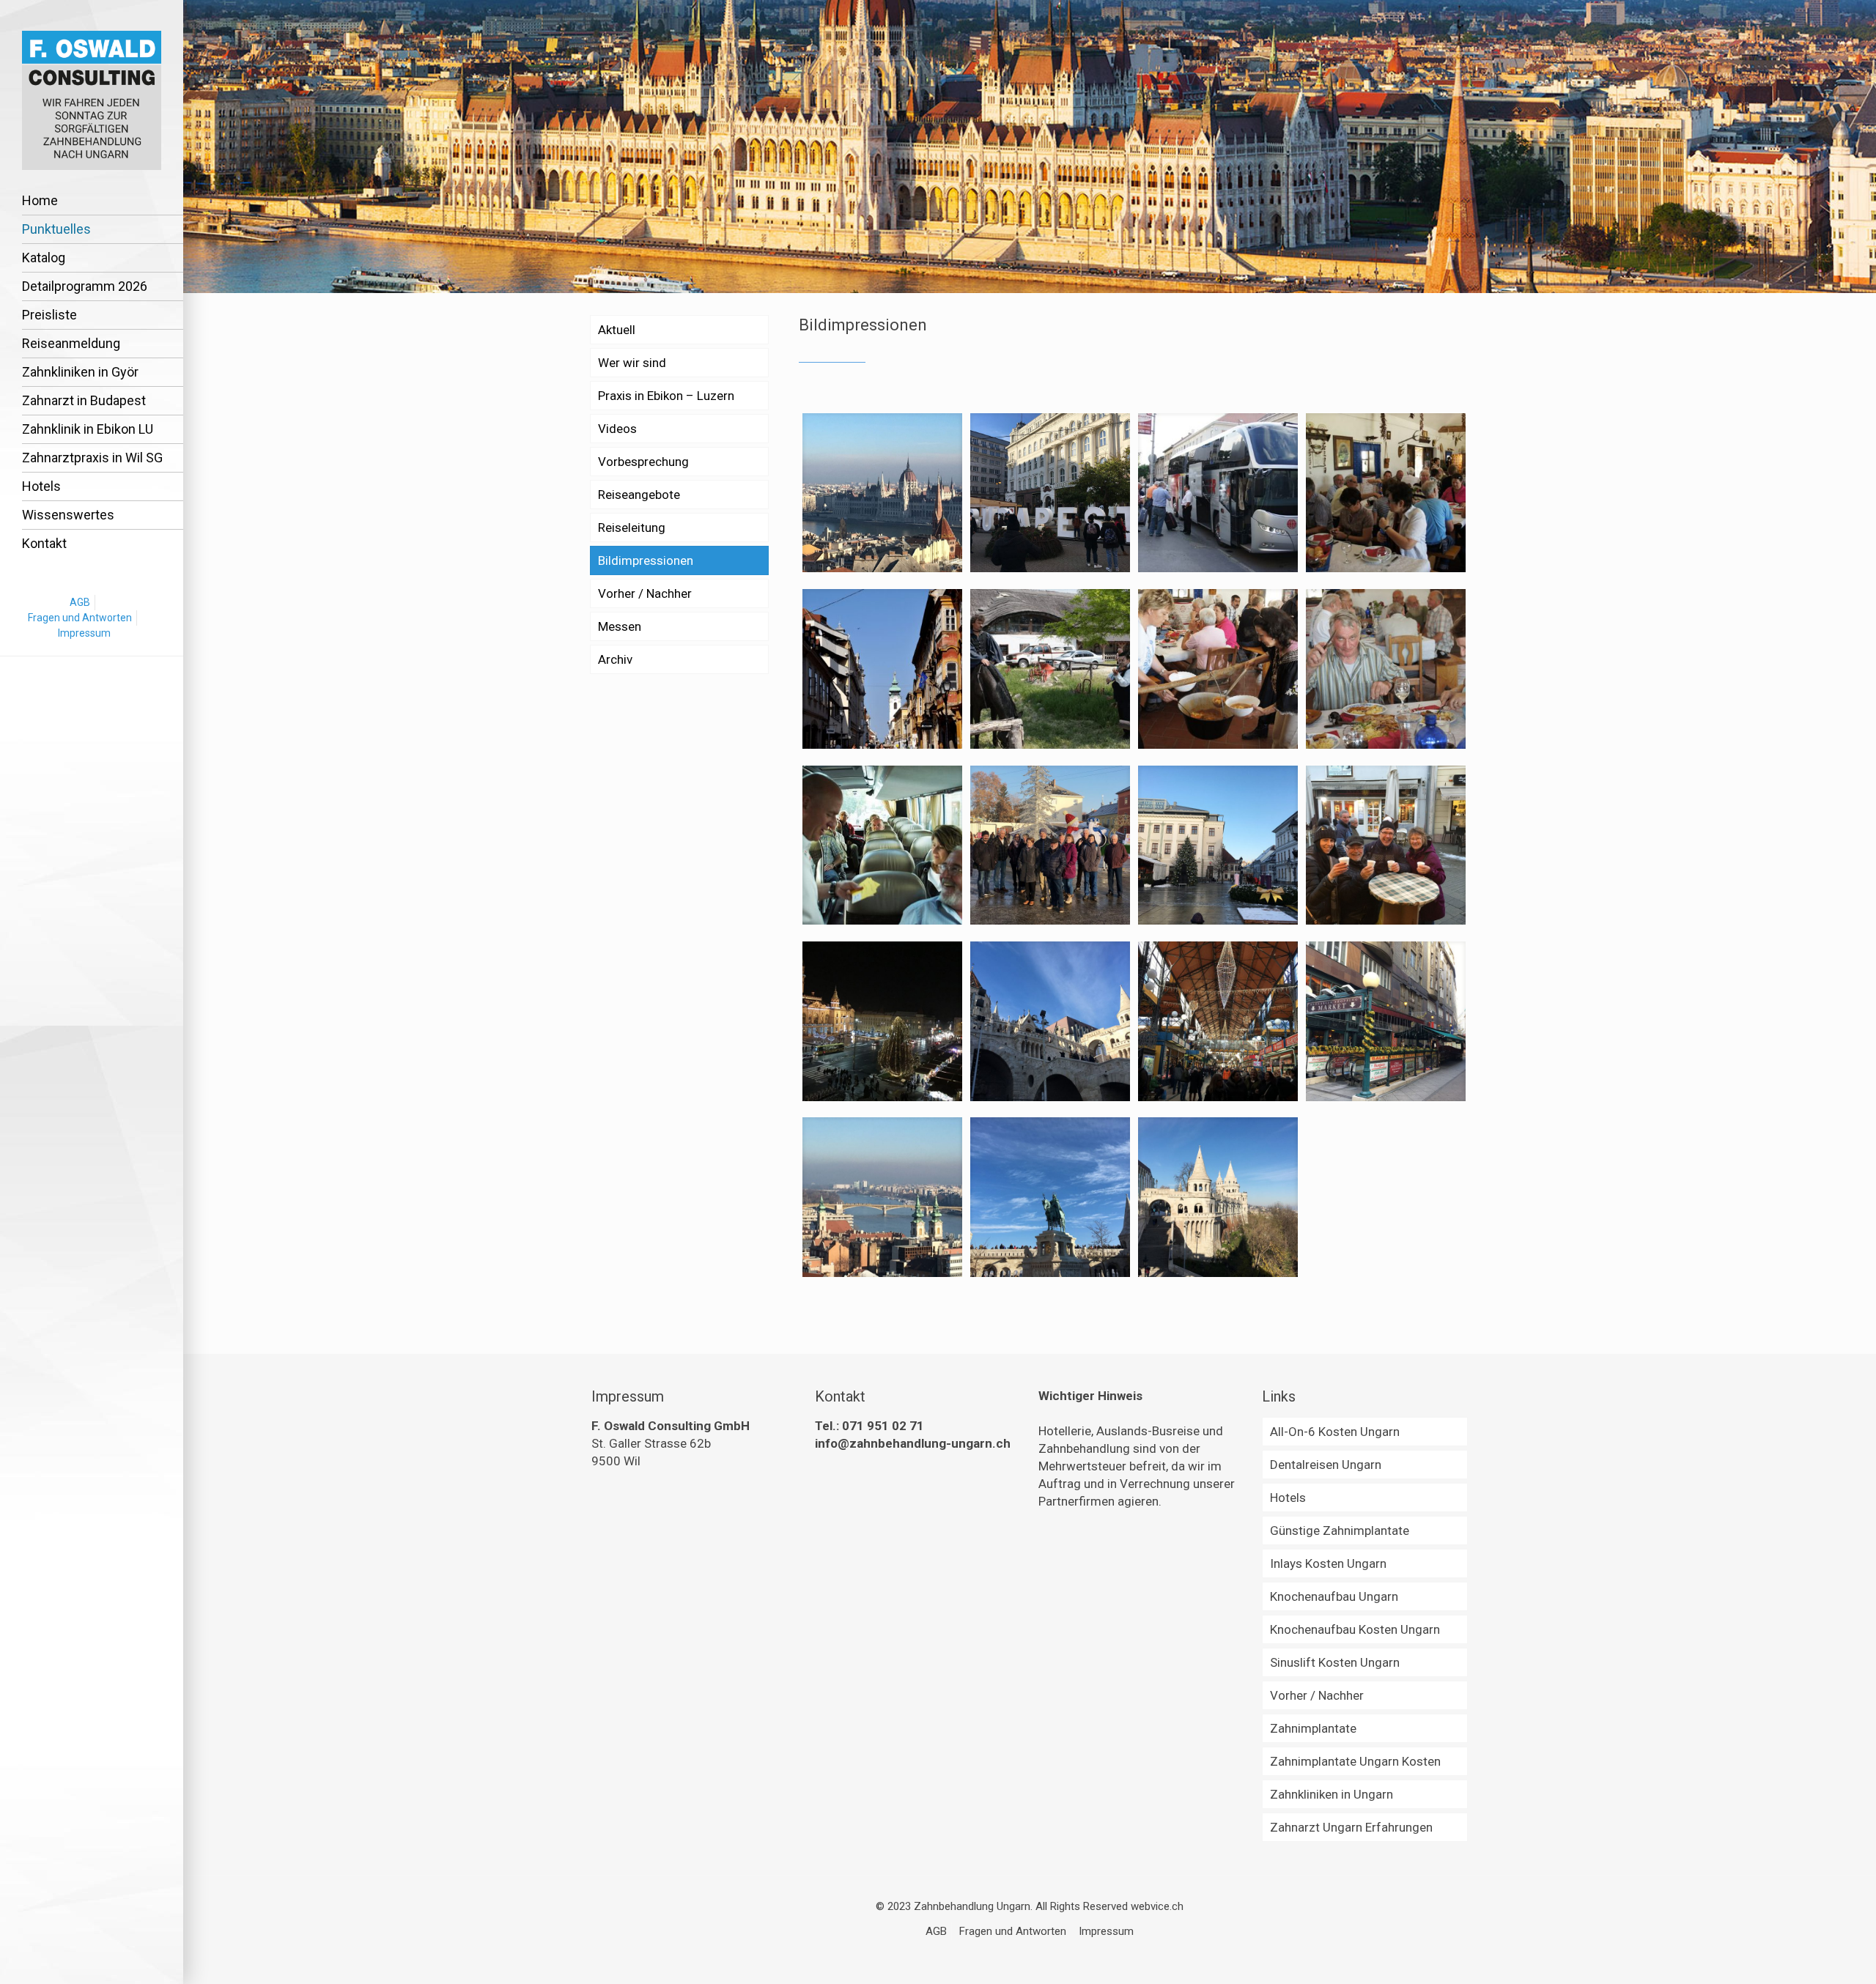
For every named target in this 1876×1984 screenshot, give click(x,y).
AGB (80, 602)
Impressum (84, 633)
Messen (620, 626)
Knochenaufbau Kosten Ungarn (1355, 1629)
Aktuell (617, 330)
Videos (617, 429)
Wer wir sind (632, 363)
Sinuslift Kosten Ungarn (1335, 1662)
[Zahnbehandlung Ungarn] (92, 99)
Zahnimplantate (1313, 1728)
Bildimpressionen (646, 560)
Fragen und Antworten (80, 618)
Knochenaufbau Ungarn (1334, 1596)
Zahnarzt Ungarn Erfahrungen (1351, 1827)
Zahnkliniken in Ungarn (1332, 1794)
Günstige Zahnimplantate (1340, 1530)
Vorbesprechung (643, 462)
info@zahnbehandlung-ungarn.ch (913, 1443)
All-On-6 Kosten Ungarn (1335, 1432)
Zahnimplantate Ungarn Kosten (1355, 1761)
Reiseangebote (639, 495)
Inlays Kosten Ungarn (1328, 1563)
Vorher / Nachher (645, 593)
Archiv (615, 659)
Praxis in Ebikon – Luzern (666, 396)
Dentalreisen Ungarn (1326, 1465)
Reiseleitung (632, 528)
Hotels (1288, 1498)
